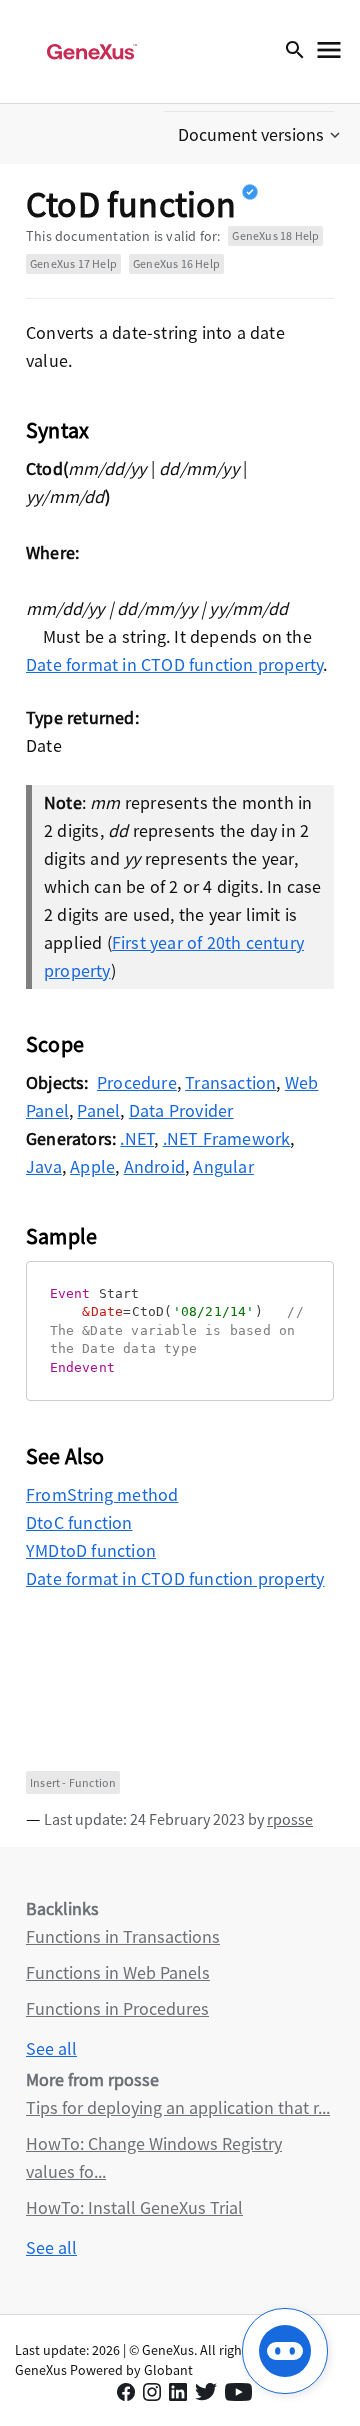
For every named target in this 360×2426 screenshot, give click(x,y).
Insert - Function (73, 1782)
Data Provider (181, 1110)
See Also (65, 1456)
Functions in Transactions (123, 1936)
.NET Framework (227, 1138)
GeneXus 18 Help (275, 235)
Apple (92, 1166)
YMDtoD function (91, 1550)
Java (44, 1166)
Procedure (137, 1082)
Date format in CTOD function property (174, 664)
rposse (290, 1819)
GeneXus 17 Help (73, 263)
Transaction (230, 1082)
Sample (61, 1236)
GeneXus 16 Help (176, 263)
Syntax (57, 430)
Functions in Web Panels (118, 1972)
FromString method (102, 1494)
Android (154, 1166)
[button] (261, 135)
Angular (223, 1166)
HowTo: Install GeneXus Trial (134, 2207)
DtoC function (79, 1522)
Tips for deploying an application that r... (178, 2107)
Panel (98, 1110)
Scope (55, 1044)
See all (51, 2048)
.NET (137, 1138)
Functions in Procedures (117, 2008)
